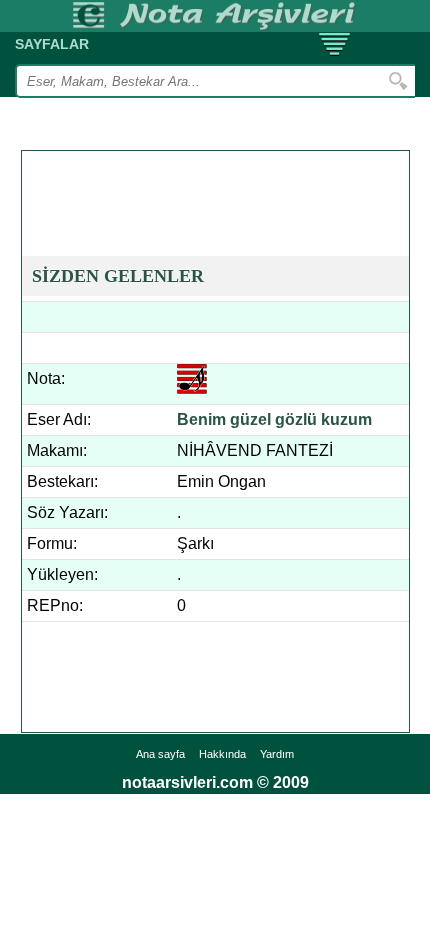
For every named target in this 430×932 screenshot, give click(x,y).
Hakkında (222, 754)
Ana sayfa (160, 754)
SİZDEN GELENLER (118, 276)
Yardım (277, 754)
